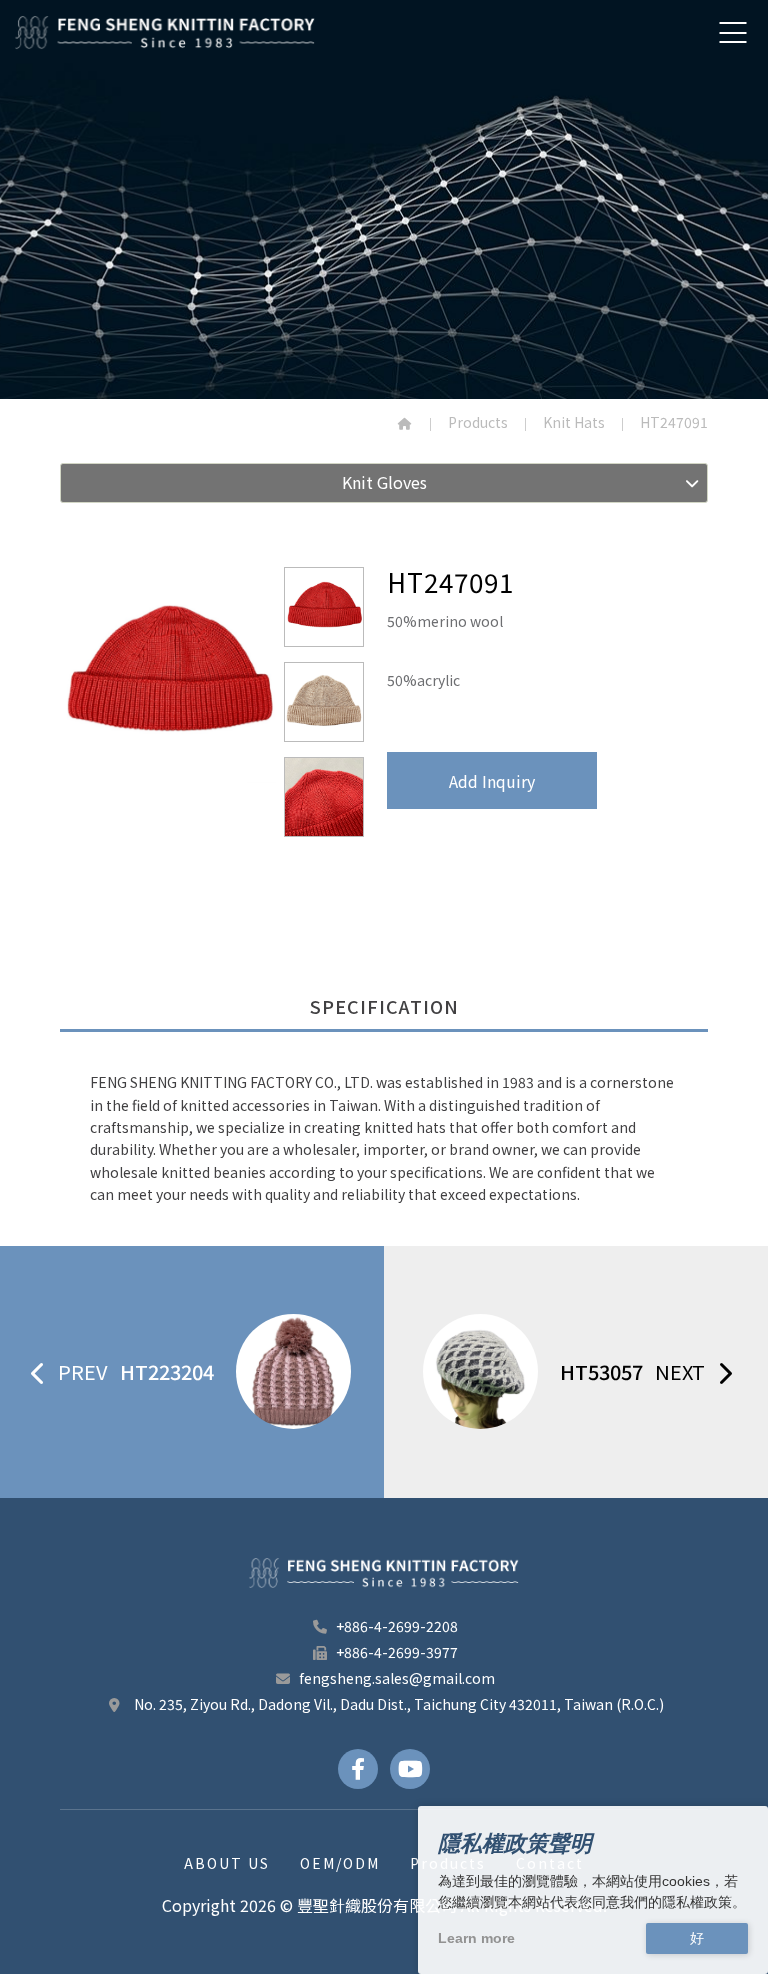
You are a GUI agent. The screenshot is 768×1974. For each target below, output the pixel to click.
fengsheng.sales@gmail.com (397, 1678)
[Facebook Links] (358, 1769)
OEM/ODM (340, 1863)
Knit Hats (574, 422)
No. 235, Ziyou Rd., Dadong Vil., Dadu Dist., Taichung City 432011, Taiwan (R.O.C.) (397, 1704)
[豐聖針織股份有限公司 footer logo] (384, 1573)
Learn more (476, 1938)
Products (478, 422)
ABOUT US (227, 1863)
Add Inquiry (492, 781)
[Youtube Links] (410, 1769)
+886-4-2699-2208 (397, 1626)
